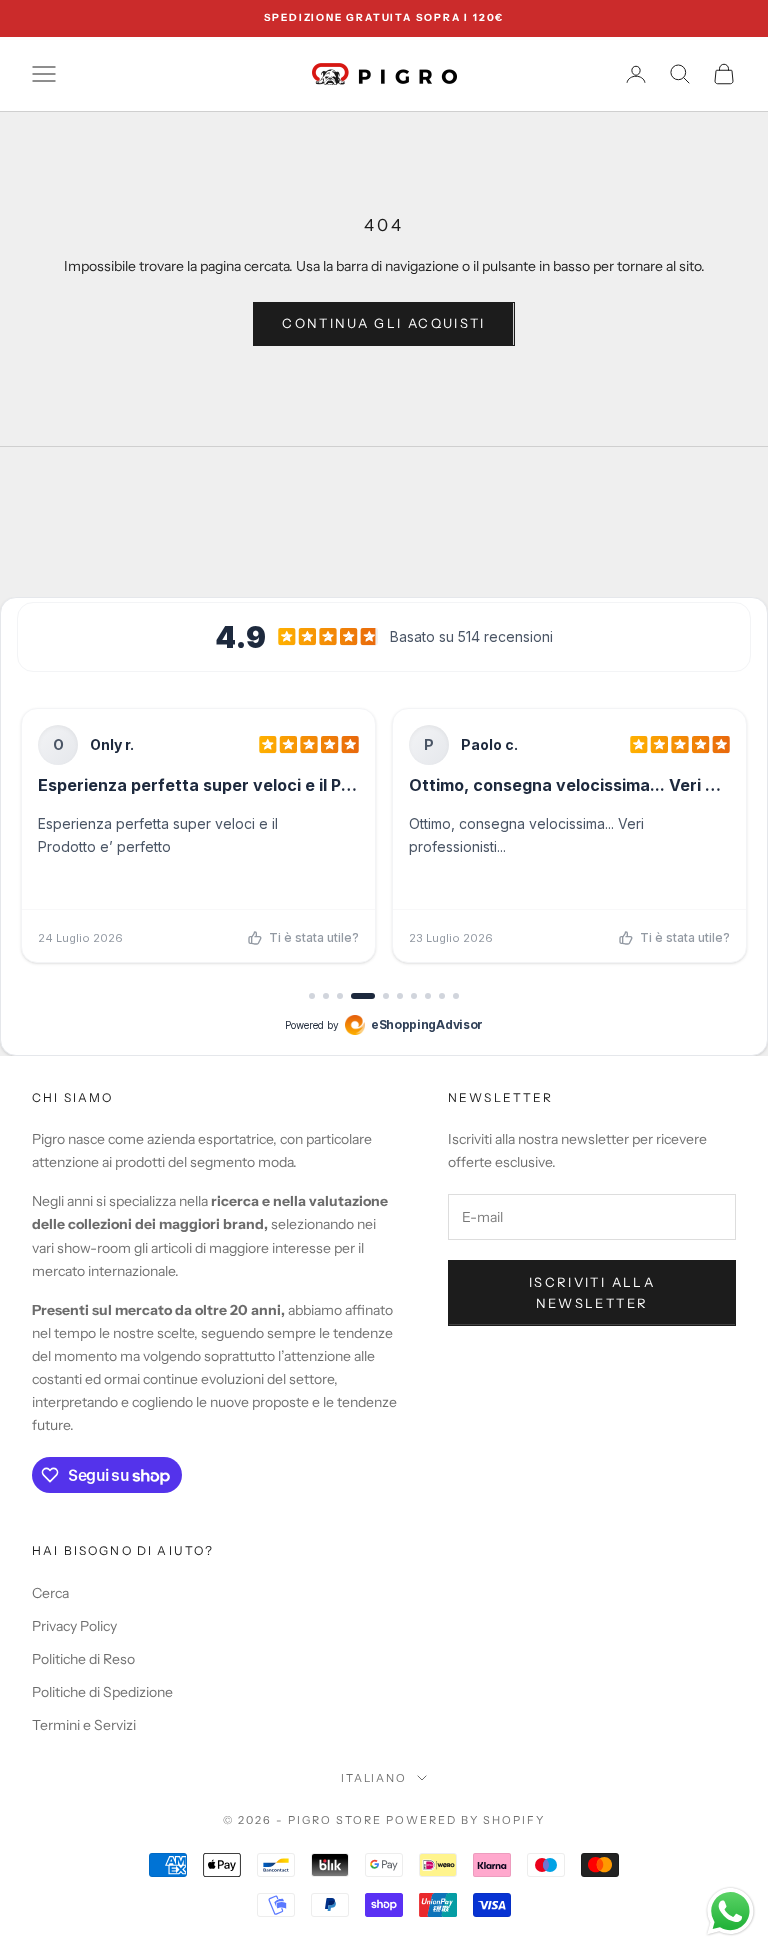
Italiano (374, 1778)
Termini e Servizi (84, 1725)
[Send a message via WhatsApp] (730, 1911)
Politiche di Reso (83, 1659)
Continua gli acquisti (383, 323)
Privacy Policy (74, 1626)
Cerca (50, 1593)
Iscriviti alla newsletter (592, 1292)
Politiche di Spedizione (102, 1692)
